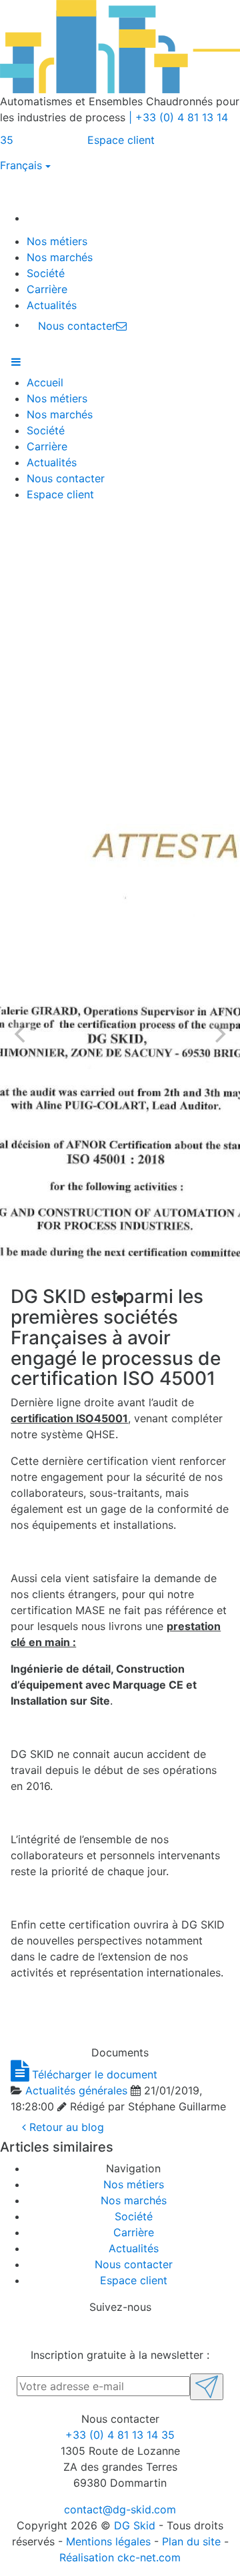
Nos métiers (57, 241)
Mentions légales (108, 2541)
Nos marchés (60, 257)
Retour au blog (65, 2127)
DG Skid (135, 2525)
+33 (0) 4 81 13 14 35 (120, 2435)
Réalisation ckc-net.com (120, 2557)
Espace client (121, 140)
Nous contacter (66, 478)
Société (46, 273)
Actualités (52, 305)
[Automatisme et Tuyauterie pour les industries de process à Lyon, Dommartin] (41, 218)
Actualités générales (76, 2090)
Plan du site (191, 2541)
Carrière (47, 289)
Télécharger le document (93, 2074)
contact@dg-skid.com (120, 2509)
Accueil (45, 382)
